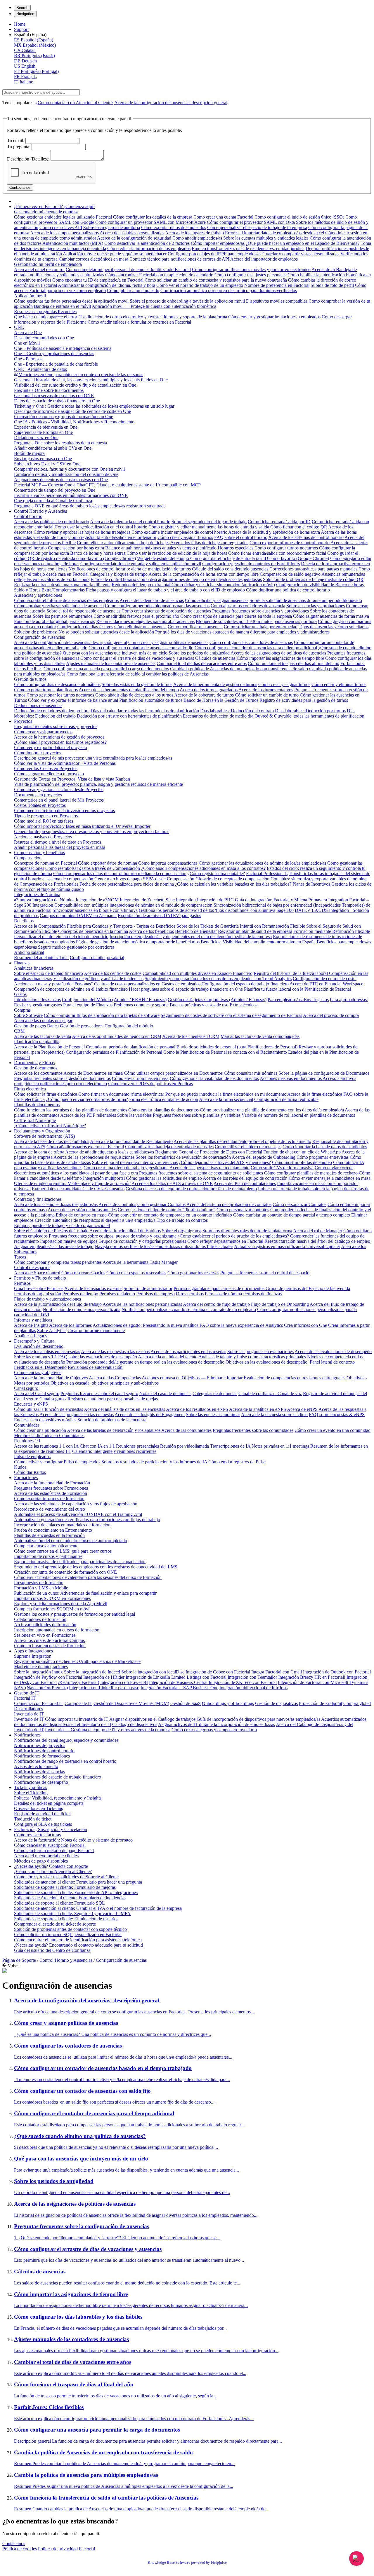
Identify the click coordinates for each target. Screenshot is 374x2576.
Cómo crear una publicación (40, 1430)
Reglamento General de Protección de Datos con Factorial (209, 1152)
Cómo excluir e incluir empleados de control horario (179, 532)
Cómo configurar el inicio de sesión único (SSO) (299, 217)
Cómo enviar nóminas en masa (140, 1078)
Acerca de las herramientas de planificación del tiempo (129, 690)
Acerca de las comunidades (186, 1430)
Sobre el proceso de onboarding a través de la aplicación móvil (187, 301)
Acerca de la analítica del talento (168, 1357)
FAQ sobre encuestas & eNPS (337, 1414)
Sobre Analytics (52, 1330)
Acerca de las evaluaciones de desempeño (333, 1351)
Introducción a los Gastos (37, 1000)
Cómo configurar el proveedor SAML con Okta (251, 222)
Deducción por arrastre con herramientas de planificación (129, 716)
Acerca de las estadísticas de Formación (51, 1493)
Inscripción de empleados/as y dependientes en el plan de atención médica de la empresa (191, 937)
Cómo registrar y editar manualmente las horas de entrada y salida (209, 527)
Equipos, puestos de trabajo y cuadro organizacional (62, 1225)
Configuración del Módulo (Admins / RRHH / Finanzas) (114, 1000)
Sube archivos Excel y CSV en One (47, 464)
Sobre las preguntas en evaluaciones (260, 1351)
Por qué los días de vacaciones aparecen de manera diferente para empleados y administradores (242, 632)
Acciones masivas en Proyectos (43, 837)
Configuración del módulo (129, 1026)
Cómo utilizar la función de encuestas (49, 1409)
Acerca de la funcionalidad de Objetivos (51, 1378)
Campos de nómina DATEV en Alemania (78, 916)
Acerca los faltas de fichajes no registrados (209, 543)
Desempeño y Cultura (34, 1341)
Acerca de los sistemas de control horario (306, 537)
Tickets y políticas (31, 1787)
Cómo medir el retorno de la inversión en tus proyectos (64, 810)
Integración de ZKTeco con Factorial (243, 1682)
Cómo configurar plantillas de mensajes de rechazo (311, 1173)
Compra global (357, 1703)
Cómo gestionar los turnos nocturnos (60, 695)
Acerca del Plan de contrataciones (245, 1183)
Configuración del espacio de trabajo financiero (245, 984)
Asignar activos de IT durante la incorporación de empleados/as (217, 1724)
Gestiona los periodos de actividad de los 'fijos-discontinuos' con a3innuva (207, 910)
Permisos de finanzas (262, 1294)
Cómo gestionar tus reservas (193, 1273)
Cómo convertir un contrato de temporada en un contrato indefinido (170, 1215)
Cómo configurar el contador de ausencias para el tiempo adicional (256, 648)
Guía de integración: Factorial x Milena (271, 900)
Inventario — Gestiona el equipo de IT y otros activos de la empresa (108, 1730)
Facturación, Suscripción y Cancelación (51, 1829)
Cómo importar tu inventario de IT (77, 1719)
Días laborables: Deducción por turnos (310, 711)
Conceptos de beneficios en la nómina (93, 931)
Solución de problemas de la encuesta (112, 1420)
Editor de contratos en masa (81, 1215)
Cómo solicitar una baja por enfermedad (261, 627)
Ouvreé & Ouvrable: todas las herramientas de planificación (309, 716)
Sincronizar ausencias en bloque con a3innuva (95, 910)
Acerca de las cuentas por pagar (43, 1021)
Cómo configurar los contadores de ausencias (251, 642)
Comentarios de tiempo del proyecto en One (55, 490)
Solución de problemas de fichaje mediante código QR (313, 579)
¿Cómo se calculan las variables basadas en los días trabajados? (233, 884)
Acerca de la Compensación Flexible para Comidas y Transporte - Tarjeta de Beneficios (95, 926)
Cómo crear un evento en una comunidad (333, 1430)
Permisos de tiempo (80, 1294)
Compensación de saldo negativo (290, 574)
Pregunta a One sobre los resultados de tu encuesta (60, 443)
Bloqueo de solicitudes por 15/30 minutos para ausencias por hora (256, 621)
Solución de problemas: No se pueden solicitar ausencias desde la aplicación (84, 632)
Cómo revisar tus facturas (37, 1835)
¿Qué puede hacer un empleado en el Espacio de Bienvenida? (303, 243)
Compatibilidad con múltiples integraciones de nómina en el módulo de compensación (133, 905)
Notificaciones (27, 1735)
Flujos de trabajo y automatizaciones (47, 1299)
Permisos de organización (38, 1294)
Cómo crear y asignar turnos (284, 684)
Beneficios (24, 921)
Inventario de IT (29, 1714)
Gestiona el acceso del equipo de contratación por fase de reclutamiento (191, 1189)
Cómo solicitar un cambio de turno (267, 695)
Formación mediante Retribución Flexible (332, 931)
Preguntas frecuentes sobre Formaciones (51, 1488)
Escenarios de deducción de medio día (218, 716)
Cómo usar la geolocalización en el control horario (101, 527)
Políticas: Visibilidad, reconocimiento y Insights (58, 1798)
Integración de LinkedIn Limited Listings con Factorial (176, 1677)
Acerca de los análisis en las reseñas (47, 1351)
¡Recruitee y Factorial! (78, 1682)
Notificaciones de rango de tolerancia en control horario (65, 1761)
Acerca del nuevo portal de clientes (46, 1856)
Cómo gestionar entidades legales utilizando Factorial (63, 217)
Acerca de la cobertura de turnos (204, 695)
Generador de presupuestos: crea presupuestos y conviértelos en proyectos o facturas (92, 831)
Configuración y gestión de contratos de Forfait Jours (251, 564)
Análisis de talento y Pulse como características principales (252, 1357)
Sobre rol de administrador (148, 1288)
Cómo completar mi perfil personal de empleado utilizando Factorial (128, 269)
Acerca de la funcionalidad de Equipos (125, 1231)
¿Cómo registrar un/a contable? (216, 873)
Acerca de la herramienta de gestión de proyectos (59, 737)
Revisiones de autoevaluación (95, 1367)
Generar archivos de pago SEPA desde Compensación (144, 879)
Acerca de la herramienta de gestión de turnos (215, 684)
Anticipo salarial (29, 952)
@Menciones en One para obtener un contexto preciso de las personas (79, 375)
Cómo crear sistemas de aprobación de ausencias (166, 611)
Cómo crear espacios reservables (136, 1273)
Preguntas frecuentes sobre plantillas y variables (197, 1115)
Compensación (28, 858)
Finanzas (22, 963)
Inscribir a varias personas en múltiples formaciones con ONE (71, 495)
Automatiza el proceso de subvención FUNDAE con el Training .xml (78, 1514)
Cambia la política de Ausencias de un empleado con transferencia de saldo (239, 669)
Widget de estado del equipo (164, 558)
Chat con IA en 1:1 (97, 1446)
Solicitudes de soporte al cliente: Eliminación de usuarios (66, 1919)
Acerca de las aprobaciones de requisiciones (94, 1157)
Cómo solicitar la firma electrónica (46, 1094)
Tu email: (16, 141)
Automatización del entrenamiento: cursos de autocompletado (71, 1541)
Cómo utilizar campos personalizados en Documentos (173, 1073)
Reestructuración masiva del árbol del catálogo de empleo (317, 1241)
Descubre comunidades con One (44, 338)
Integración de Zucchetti (142, 900)
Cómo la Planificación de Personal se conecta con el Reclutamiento (225, 1052)
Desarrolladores (28, 1709)
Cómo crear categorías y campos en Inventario (214, 1730)
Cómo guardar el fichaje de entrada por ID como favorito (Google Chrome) (260, 558)
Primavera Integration (328, 900)
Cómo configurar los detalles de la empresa (153, 217)
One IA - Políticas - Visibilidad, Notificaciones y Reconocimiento (74, 422)
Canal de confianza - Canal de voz (270, 1393)
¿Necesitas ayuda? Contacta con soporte (51, 1866)
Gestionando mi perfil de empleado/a (48, 264)
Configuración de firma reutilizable (286, 1099)
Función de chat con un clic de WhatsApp (302, 1152)
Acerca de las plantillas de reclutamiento (211, 1141)
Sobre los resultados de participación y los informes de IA (154, 1462)
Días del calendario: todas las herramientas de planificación (145, 711)
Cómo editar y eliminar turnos (339, 684)
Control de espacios (32, 1267)
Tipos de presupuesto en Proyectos (46, 816)
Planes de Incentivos (311, 884)
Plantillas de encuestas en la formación (49, 1535)
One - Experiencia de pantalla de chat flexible (56, 364)
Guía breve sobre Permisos (39, 1288)
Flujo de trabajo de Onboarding (280, 1304)
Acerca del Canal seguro (37, 1393)
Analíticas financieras (34, 968)
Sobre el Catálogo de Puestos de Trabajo (51, 1231)
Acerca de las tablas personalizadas (132, 233)
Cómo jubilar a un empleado (133, 290)
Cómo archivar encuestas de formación (50, 1646)
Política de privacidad (58, 2549)
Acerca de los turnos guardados (209, 690)
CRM (19, 1031)
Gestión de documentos (36, 1068)
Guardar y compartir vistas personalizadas (301, 254)
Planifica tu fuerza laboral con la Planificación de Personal (297, 989)
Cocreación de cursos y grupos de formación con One (64, 417)
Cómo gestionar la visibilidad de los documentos (214, 1078)
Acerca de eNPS (302, 1409)
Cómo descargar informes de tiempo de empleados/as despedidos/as (200, 579)
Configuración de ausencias (39, 637)
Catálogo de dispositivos (135, 1724)
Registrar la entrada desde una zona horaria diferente (62, 585)
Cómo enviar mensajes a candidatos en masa (330, 1178)
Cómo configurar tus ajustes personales (250, 275)
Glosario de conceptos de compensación (232, 879)
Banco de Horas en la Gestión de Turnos (221, 700)
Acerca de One (28, 333)
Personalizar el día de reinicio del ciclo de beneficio (61, 937)
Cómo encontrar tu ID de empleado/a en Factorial (98, 280)
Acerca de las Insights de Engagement (150, 1414)
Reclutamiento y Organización (42, 1131)
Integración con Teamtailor (252, 1677)
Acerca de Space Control (37, 1273)
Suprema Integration (33, 1656)
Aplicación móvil (30, 296)
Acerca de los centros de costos (113, 973)
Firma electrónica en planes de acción (164, 1099)
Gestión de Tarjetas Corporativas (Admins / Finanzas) (217, 1000)
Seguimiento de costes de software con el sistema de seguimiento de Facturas (231, 1015)
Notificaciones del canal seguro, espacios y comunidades (66, 1740)
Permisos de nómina (223, 1294)
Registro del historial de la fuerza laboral (291, 973)
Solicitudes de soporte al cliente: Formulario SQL (59, 1903)
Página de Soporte (19, 1960)
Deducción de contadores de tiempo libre (52, 711)
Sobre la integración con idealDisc (153, 1672)
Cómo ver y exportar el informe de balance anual (73, 700)
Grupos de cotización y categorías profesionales (142, 1241)
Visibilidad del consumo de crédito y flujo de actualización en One (75, 385)
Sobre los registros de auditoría (112, 227)
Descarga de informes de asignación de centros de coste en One (72, 411)
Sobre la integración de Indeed (92, 1672)
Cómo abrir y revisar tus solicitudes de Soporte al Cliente (66, 1877)
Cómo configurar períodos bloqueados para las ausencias (157, 606)
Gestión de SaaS (186, 1703)
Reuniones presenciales (137, 1446)
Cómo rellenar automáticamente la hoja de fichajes (123, 543)
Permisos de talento (117, 1294)
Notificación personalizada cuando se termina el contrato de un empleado (189, 1309)
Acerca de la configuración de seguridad (134, 238)
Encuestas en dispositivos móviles (45, 1420)
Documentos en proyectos (38, 795)
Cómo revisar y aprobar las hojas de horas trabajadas (82, 532)
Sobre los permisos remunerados (63, 616)
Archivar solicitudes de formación (45, 1625)
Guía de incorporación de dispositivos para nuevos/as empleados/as (258, 1719)
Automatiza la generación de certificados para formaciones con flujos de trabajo (87, 1520)
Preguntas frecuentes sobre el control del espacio (265, 1273)
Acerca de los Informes (70, 1325)
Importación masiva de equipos (69, 1241)
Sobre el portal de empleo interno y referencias (135, 1162)
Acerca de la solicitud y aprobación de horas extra (274, 532)
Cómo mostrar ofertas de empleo (302, 1162)
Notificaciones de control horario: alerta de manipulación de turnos (130, 569)
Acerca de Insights (31, 1325)
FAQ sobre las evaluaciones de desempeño (98, 1357)
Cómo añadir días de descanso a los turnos (134, 695)
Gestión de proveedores (82, 1026)
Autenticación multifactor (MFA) (73, 243)
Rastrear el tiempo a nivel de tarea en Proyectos (58, 842)
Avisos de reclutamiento (36, 1766)
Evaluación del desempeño (39, 1346)
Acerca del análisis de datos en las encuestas (124, 1409)
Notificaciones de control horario (44, 1751)
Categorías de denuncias (215, 1393)
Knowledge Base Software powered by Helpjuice (187, 2562)
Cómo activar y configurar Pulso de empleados (57, 1462)
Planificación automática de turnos (151, 700)
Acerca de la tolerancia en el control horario (130, 522)
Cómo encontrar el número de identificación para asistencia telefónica (78, 1940)
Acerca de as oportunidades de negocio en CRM (117, 1036)
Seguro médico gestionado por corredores (76, 947)
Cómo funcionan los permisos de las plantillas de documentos (71, 1110)
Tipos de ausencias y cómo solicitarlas (334, 627)
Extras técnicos (244, 1005)
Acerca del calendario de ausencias (152, 600)
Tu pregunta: (19, 147)
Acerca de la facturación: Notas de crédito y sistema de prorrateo (73, 1840)
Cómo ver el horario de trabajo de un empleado (200, 285)
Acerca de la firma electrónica (315, 1094)
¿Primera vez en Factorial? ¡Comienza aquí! (54, 206)
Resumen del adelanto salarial (41, 958)
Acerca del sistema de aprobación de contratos (229, 1204)
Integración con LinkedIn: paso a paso (104, 1688)
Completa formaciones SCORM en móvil (52, 1609)
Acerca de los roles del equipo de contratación (245, 1178)
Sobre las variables (134, 1115)
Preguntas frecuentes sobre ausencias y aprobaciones (260, 611)
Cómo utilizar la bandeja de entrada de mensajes (169, 1147)
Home (20, 24)
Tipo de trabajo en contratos (182, 1220)
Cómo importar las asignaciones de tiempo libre (280, 658)
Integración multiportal (104, 1178)
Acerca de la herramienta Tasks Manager (140, 1262)
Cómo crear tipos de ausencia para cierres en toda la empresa (236, 616)
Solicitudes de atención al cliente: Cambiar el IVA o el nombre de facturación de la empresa (98, 1908)
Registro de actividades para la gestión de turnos (304, 700)
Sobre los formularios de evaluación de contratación (183, 1157)
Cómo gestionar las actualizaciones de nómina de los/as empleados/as (262, 863)
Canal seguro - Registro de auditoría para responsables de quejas (99, 1399)
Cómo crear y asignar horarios (185, 537)
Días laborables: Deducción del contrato (237, 711)
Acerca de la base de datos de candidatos (52, 1141)
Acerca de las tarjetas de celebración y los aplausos (114, 1430)
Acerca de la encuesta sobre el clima (274, 1414)
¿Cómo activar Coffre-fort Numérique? (50, 1126)
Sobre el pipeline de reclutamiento (280, 1141)
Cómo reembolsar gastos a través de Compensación (93, 868)
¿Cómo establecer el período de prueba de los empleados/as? (233, 1236)
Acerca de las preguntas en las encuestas (77, 1414)
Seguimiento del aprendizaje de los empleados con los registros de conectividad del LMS (96, 1567)
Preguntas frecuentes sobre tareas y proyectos (56, 726)
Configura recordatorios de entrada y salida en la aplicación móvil (141, 564)
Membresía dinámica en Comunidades (49, 1436)
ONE (19, 327)
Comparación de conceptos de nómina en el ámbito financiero (71, 989)
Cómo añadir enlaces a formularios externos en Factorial (139, 322)
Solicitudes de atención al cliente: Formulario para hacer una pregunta (78, 1882)
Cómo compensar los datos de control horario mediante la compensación (120, 873)
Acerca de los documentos (38, 1073)
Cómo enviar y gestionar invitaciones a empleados (274, 317)
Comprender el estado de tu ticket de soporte (55, 1924)
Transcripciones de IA (230, 1446)
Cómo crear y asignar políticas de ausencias (168, 642)
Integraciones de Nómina (37, 895)
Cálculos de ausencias (215, 658)
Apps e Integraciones (33, 1651)
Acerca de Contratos (117, 1204)
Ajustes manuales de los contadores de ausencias (111, 663)
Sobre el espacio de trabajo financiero (49, 973)
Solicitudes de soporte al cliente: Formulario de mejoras (65, 1887)
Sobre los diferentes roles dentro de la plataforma (247, 1231)
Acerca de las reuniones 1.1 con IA (46, 1446)
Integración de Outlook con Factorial (337, 1672)
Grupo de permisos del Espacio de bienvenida (308, 1288)
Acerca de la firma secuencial (226, 1099)
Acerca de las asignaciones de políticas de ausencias (278, 653)
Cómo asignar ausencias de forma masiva (331, 616)
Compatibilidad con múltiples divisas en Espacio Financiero (198, 973)
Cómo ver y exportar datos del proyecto (51, 747)
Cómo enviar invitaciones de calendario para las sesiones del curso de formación (88, 1577)
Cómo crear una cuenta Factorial (223, 217)
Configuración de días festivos (85, 627)
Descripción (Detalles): (28, 159)
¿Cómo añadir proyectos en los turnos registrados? (60, 742)
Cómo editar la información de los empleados (149, 248)
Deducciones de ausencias (38, 705)
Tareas (20, 1257)
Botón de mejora (29, 453)
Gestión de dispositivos (276, 1703)
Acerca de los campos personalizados (64, 233)
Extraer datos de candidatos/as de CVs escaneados (78, 1189)
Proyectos (23, 721)
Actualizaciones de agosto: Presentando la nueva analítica (146, 1325)
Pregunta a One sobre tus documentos (49, 390)
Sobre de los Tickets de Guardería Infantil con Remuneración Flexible (241, 926)
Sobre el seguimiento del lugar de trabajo (209, 522)
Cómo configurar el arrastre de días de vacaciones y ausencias (137, 658)
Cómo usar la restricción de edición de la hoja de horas (177, 553)
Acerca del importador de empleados (264, 259)
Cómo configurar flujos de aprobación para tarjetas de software (102, 1015)
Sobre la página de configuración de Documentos (324, 1073)
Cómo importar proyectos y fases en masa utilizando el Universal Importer (82, 826)
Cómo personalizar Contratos (299, 1204)
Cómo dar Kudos (30, 1472)
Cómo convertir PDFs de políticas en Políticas (150, 1084)
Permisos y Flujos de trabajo (40, 1278)
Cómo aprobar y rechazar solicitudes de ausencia (59, 606)
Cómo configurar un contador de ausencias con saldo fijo (141, 648)
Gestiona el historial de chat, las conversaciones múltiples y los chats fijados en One (91, 380)
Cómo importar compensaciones (168, 863)
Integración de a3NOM (97, 900)
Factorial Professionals (267, 873)
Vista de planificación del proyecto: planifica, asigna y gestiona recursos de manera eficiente (98, 784)
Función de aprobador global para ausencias (54, 621)
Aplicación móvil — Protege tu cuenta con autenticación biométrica (154, 306)
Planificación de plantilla (37, 1042)
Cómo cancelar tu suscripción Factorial (50, 1845)
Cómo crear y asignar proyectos (43, 732)
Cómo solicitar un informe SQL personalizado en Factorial (68, 1934)
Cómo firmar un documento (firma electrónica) (121, 1094)
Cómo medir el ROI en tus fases (44, 821)
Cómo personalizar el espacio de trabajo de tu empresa (257, 227)
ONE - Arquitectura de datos (40, 369)
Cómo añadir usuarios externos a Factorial (85, 1147)
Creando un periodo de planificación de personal (131, 1047)
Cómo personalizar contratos (243, 1210)
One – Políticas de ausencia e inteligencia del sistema (63, 348)
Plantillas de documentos (37, 1105)
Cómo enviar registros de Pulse (237, 1462)
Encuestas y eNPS (31, 1404)
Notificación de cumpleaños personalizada (82, 1309)
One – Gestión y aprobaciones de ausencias (54, 354)
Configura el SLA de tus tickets (43, 1824)
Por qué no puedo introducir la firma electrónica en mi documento (226, 1094)
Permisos (22, 1283)
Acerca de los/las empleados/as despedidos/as (56, 1204)
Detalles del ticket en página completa (49, 1803)
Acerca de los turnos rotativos (266, 690)
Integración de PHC (215, 900)
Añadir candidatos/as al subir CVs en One (53, 448)
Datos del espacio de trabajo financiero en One (57, 401)
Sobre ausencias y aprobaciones (316, 606)
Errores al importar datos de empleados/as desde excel (275, 233)
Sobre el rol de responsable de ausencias (83, 611)
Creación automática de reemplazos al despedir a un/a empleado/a (95, 1220)
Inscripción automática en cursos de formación (57, 1630)
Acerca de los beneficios (151, 931)
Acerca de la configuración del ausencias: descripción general (171, 103)
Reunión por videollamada (185, 1446)
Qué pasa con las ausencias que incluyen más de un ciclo (115, 653)
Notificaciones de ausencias (39, 1772)
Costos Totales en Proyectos (40, 805)
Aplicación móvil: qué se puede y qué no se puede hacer (115, 254)
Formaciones (26, 1478)
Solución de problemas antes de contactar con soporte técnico (70, 1929)
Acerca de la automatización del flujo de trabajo (58, 1304)
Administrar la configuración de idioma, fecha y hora (107, 285)
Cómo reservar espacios (83, 1273)
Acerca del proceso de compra (331, 1015)
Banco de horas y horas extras (98, 553)
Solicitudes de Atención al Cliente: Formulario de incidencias (70, 1898)
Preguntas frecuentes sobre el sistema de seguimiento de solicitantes (201, 1173)
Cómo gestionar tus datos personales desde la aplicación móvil (71, 301)
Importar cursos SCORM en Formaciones (52, 1598)
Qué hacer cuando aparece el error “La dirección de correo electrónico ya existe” (88, 317)
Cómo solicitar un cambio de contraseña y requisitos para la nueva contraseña (216, 280)
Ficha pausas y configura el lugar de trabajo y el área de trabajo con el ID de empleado (165, 590)
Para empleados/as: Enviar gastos (298, 1000)
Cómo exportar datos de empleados (174, 227)
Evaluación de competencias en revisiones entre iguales (295, 1378)
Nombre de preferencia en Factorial (277, 285)
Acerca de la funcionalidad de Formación (52, 1483)
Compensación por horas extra (76, 548)
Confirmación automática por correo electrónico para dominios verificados (229, 290)
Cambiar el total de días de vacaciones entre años (202, 663)
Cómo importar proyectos (38, 753)
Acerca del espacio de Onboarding (264, 1157)
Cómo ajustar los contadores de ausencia (248, 606)
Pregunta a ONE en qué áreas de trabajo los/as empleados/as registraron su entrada (90, 506)
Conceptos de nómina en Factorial (45, 863)
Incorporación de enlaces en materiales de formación (62, 1525)
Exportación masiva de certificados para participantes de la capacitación (80, 1562)
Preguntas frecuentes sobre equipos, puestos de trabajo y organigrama (113, 1236)
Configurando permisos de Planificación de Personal (114, 1052)
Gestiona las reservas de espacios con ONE (54, 396)
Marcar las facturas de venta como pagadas (260, 1036)
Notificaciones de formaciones (42, 1756)
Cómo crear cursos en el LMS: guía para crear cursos (63, 1551)
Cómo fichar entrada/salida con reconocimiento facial (277, 553)
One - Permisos (28, 359)
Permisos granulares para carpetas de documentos (220, 1288)
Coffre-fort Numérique (35, 1120)
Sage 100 (285, 910)
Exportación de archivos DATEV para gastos (159, 916)
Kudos (20, 1467)
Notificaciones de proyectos (40, 1745)
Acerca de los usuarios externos (93, 1288)
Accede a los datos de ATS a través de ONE (172, 1183)
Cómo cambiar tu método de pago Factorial (54, 1850)
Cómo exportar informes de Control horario (290, 543)
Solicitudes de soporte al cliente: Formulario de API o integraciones (76, 1892)
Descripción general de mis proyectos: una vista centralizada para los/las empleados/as (93, 758)
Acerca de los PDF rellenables (88, 1115)
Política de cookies (20, 2549)
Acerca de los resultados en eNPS (197, 1409)
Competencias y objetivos (38, 1372)
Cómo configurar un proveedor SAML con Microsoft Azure (150, 222)
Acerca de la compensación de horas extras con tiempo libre (204, 574)
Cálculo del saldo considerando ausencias (230, 569)
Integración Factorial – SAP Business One (179, 1688)
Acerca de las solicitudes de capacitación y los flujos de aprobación (76, 1504)
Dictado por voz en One (36, 438)
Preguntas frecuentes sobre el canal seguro (99, 1393)
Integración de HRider (104, 1677)
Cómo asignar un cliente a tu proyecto (49, 774)
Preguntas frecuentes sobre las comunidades (253, 1430)
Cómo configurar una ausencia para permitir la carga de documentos (106, 669)
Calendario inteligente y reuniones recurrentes (114, 1451)
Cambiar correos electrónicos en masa (93, 259)
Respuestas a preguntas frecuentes (45, 311)
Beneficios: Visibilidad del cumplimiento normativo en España (258, 942)
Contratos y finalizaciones (38, 1199)
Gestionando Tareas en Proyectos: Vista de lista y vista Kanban (72, 779)
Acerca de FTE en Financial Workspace (326, 984)
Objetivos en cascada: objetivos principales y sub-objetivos (105, 1383)
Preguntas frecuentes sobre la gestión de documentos (62, 1078)
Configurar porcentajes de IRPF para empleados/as (214, 254)
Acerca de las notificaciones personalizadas (142, 1304)
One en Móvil (27, 343)
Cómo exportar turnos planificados (46, 690)
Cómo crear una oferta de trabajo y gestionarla (126, 1168)
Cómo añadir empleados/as (197, 238)
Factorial (87, 2549)
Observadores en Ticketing (39, 1808)
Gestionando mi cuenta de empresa (46, 212)
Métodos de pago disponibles (41, 1861)
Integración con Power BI (124, 1682)
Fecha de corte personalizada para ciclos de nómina (127, 884)
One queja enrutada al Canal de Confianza (53, 501)
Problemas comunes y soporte (141, 1005)
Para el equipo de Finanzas (88, 1005)
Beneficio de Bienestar (196, 931)
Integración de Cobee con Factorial (218, 1672)
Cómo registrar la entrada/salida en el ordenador (112, 537)
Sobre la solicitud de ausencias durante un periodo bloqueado (306, 600)
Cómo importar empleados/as (218, 243)
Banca (53, 1026)
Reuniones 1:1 (27, 1441)
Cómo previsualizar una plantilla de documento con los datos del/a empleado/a (272, 1110)
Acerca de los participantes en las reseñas (188, 1351)
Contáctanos (14, 2543)
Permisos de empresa (155, 1294)
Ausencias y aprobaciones (38, 595)
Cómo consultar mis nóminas (251, 1073)
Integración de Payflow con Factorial (48, 1677)
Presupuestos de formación (39, 1583)
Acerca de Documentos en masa (93, 1073)
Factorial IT (25, 1698)
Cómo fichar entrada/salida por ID (279, 522)
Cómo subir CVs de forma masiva (282, 1168)
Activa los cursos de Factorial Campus (49, 1640)
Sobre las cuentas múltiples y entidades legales (266, 238)
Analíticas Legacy (31, 1336)
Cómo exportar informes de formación (49, 1499)
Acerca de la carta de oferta (39, 1152)
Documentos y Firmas (34, 1063)
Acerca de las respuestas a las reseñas (115, 1351)
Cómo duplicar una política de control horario (288, 590)
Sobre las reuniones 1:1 (36, 1357)
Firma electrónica (30, 1089)
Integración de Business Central (179, 1682)
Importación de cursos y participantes (48, 1556)
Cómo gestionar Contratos (161, 1204)
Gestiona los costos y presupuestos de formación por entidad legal (75, 1614)
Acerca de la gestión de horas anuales (82, 1210)
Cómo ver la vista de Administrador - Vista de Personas (65, 763)
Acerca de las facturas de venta (43, 1036)
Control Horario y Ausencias (40, 511)
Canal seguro (26, 1388)
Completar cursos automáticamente (46, 1546)
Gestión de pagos (30, 1026)
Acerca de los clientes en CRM (191, 1036)
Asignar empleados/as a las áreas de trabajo (54, 1246)
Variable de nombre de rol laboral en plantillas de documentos (298, 1115)
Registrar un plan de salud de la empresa (255, 931)
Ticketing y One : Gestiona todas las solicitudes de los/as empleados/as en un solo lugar (94, 406)
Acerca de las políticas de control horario (52, 522)
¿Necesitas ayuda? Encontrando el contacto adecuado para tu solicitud (78, 1945)
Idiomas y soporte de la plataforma (195, 317)
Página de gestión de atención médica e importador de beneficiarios (138, 942)
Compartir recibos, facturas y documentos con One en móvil (69, 469)
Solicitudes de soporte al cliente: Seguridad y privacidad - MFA (72, 1913)
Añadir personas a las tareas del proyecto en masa (60, 847)
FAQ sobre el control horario (241, 537)
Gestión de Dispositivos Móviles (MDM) (131, 1703)
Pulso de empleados (32, 1457)
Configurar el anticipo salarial (97, 958)
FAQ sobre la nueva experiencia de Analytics (241, 1325)
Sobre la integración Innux (38, 1672)
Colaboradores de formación (40, 1619)
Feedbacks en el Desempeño (40, 1367)
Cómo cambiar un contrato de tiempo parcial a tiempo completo (292, 1215)
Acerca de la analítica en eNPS (258, 1409)
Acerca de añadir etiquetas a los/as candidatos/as (110, 1152)
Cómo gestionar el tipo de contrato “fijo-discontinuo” (167, 1210)
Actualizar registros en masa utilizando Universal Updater (287, 1246)
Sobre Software (28, 1015)
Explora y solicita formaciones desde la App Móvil (61, 1604)
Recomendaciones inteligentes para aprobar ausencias (145, 621)
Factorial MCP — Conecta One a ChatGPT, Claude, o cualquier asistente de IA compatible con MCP (107, 485)
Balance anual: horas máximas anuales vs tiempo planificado (161, 548)
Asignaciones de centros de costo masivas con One (61, 480)
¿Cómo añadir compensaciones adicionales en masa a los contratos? (203, 868)
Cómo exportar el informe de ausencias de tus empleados (66, 600)
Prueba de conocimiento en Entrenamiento (53, 1530)
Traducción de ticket (33, 1819)
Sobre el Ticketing (31, 1793)
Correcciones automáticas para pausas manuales (313, 569)
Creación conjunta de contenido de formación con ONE (65, 1572)
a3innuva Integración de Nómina (44, 900)
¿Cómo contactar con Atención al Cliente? (75, 103)
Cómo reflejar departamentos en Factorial (225, 1241)
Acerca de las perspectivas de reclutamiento (209, 1168)
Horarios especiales (236, 548)
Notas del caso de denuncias (165, 1393)
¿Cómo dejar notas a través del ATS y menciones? (225, 1162)
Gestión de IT (27, 1693)
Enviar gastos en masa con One (43, 459)
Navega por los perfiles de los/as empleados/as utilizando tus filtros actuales (164, 1246)
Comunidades (27, 1425)
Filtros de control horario (114, 579)
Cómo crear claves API (61, 227)
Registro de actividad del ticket (42, 1814)
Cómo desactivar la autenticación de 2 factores (147, 243)
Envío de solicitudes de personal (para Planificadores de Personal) (237, 1047)
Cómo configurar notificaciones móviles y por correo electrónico (251, 269)
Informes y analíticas (33, 1320)
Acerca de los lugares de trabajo (194, 233)
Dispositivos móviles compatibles (277, 301)
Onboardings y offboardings (228, 1703)
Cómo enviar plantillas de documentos (163, 1110)
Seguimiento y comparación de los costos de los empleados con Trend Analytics (218, 979)
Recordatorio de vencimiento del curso (50, 1509)
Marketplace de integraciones (41, 1667)
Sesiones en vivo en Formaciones (45, 1635)
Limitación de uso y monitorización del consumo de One (66, 474)
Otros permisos (190, 1294)
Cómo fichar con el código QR (299, 527)
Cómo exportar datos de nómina (108, 863)
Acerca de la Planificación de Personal (49, 1047)
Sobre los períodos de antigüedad (199, 653)
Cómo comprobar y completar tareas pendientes (58, 1262)
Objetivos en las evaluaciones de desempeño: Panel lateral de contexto (290, 1362)
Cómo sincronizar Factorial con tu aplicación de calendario (159, 275)
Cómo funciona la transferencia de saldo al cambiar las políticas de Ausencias (138, 674)
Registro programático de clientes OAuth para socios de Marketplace (77, 1661)
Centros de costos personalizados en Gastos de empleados (147, 984)
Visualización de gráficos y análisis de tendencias (98, 979)
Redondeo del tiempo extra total (142, 585)
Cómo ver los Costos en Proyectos (46, 768)
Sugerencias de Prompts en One (43, 432)
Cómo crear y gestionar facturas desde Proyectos (59, 789)
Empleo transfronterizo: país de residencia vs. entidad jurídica (248, 248)
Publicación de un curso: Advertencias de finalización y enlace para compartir (85, 1593)
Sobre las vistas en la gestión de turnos (137, 684)
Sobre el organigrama (182, 1231)
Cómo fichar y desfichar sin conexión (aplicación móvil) (223, 585)
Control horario (28, 516)
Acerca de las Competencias (115, 1378)
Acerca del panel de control (39, 269)
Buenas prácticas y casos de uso (199, 1005)
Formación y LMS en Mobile (41, 1588)
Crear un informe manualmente (96, 1330)
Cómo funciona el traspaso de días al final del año (294, 663)
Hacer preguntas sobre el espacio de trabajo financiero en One (186, 989)
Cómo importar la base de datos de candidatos (325, 1147)
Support (21, 29)
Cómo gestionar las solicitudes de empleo (164, 1178)
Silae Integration (181, 900)
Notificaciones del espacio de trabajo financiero (58, 1777)
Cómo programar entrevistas (323, 1157)
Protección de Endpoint (321, 1703)
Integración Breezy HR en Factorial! (312, 1677)
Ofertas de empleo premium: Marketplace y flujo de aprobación (72, 1183)
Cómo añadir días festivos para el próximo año (136, 616)
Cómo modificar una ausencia (195, 627)
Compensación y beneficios (39, 852)
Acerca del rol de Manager (318, 1231)
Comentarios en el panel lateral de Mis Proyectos (59, 800)
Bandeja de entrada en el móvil (62, 306)
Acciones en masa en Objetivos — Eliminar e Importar (192, 1378)
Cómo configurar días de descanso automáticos (57, 684)
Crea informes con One (305, 1325)
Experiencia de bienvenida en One (46, 427)
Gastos (20, 994)
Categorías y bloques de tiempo (119, 574)
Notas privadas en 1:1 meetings (280, 1446)
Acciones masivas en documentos (291, 1078)
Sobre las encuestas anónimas (213, 1414)
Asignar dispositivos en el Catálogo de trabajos (152, 1719)
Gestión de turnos (30, 679)
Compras (22, 1010)
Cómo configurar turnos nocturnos (286, 548)
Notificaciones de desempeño (41, 1782)
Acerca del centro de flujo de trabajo (216, 1304)
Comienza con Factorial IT (39, 1703)
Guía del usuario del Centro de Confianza (52, 1950)
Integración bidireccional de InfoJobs (253, 1688)
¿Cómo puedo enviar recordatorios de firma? (87, 1099)
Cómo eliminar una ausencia (140, 627)
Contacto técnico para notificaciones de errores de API (179, 259)
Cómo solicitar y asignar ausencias (217, 600)
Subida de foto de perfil (332, 285)
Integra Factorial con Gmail (277, 1672)
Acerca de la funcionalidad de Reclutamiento (131, 1141)
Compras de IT (78, 1703)
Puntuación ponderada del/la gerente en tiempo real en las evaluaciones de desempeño (145, 1362)
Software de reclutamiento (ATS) (44, 1136)
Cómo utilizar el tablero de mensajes (248, 1147)
